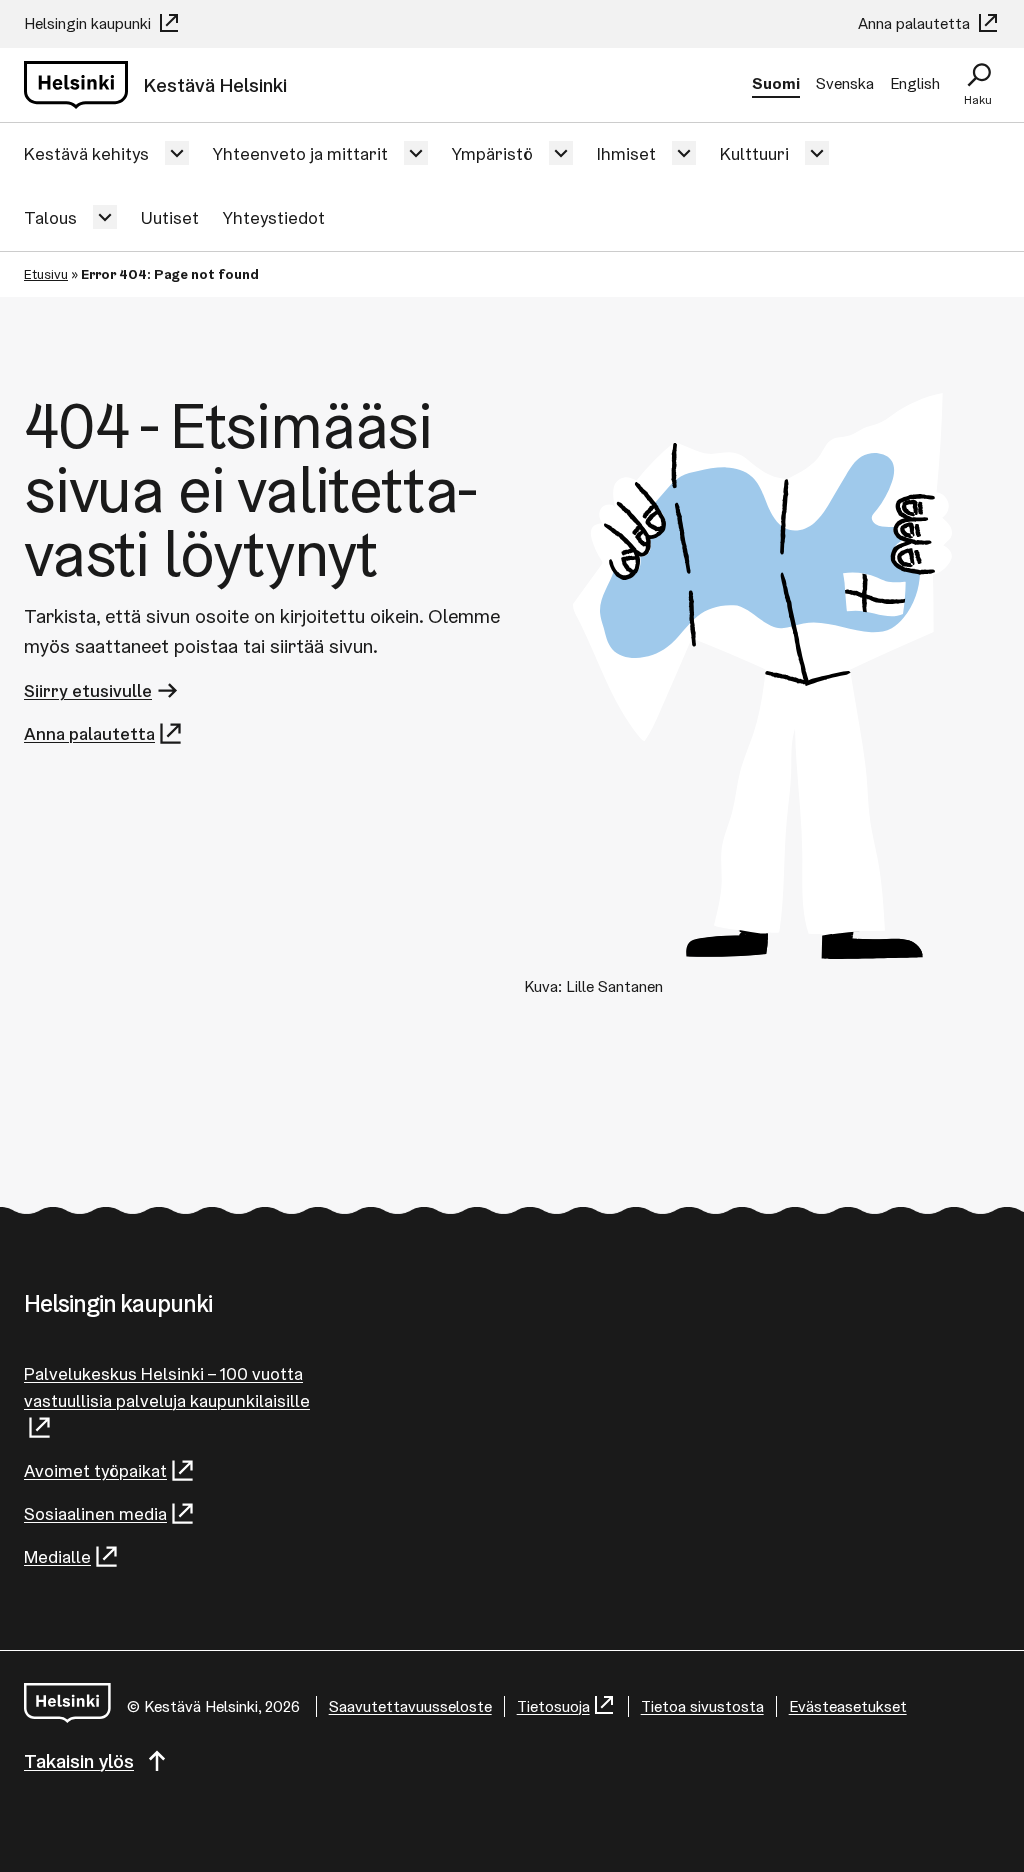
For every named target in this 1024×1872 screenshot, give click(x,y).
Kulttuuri (754, 153)
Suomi (776, 83)
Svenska (845, 83)
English (915, 83)
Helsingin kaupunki (89, 23)
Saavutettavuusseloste (410, 1706)
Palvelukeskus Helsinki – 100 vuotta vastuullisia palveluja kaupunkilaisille (167, 1387)
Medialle (57, 1556)
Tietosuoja (553, 1706)
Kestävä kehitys (86, 153)
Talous (50, 217)
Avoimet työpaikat (95, 1470)
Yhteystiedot (274, 217)
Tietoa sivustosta (702, 1706)
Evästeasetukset (848, 1706)
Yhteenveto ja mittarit (300, 153)
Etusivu (46, 274)
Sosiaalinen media (95, 1513)
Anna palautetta (916, 23)
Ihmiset (626, 153)
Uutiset (170, 217)
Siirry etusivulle (88, 690)
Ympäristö (492, 153)
